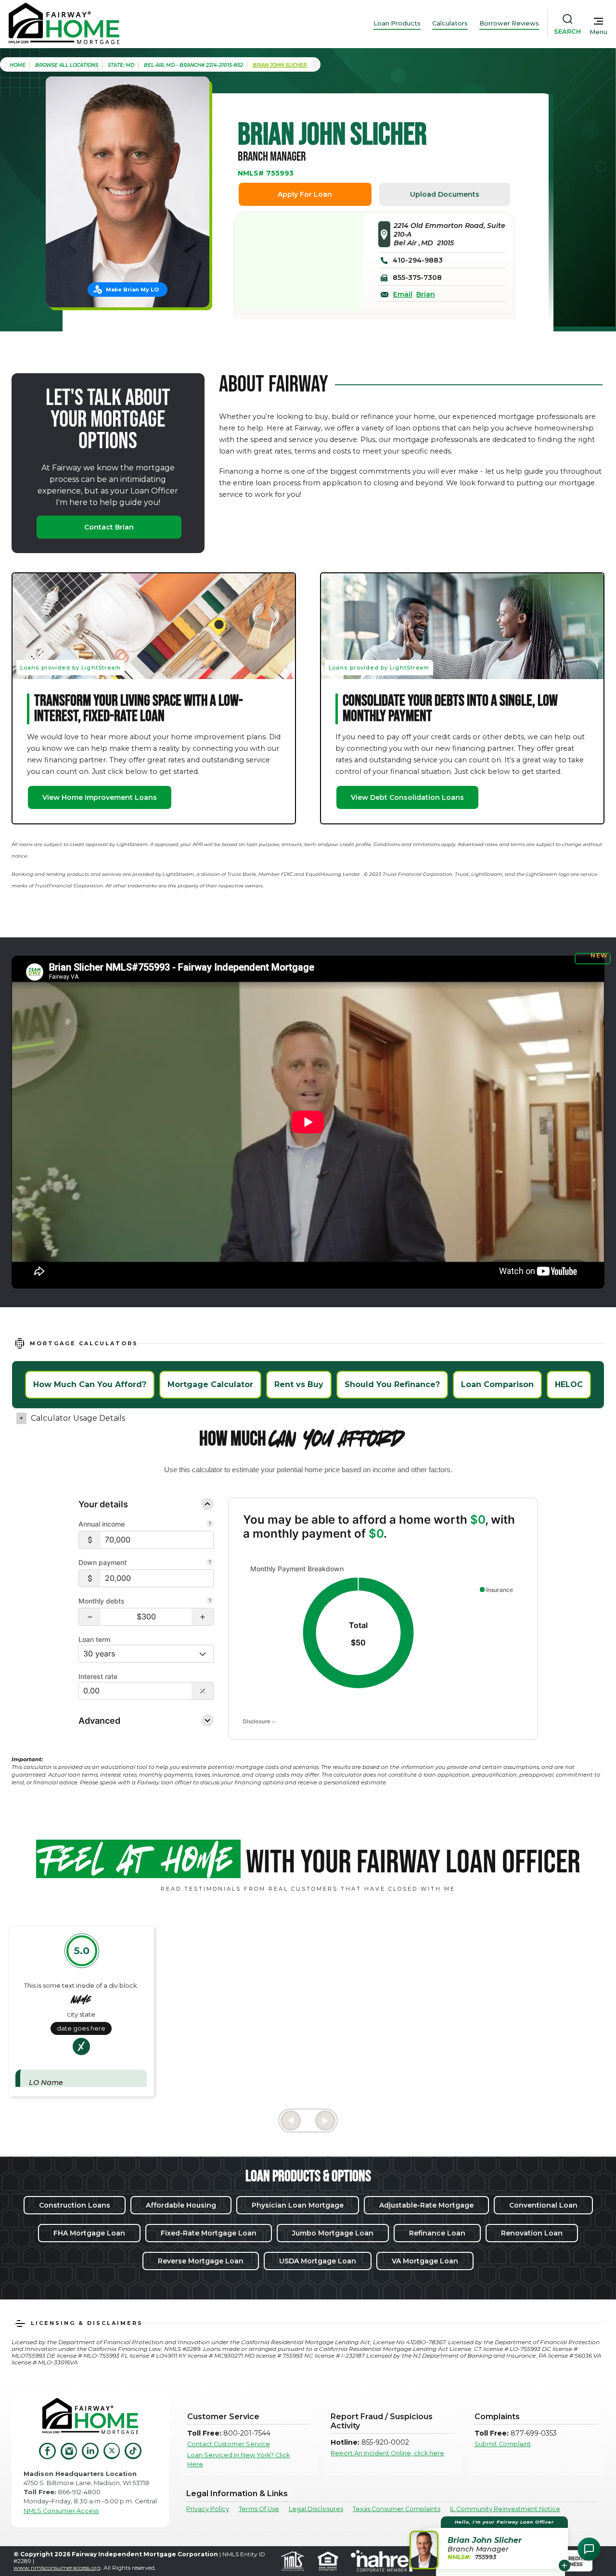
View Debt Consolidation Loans (407, 797)
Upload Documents (445, 194)
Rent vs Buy (299, 1384)
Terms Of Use (259, 2509)
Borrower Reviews (509, 23)
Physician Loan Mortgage (298, 2205)
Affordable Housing (181, 2205)
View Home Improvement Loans (100, 797)
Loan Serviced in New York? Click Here (238, 2460)
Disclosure (257, 1721)
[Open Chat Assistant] (589, 2549)
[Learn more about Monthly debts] (210, 1602)
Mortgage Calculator (210, 1384)
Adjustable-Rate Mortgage (426, 2205)
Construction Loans (75, 2205)
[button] (90, 1617)
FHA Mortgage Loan (89, 2233)
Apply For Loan (305, 194)
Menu (598, 32)
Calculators (450, 23)
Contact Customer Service (229, 2444)
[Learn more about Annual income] (210, 1525)
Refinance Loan (437, 2233)
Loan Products (397, 23)
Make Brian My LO (132, 290)
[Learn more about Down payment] (210, 1563)
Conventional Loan (543, 2205)
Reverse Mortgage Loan (201, 2261)
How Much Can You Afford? (90, 1384)
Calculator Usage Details (78, 1418)
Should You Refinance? (392, 1384)
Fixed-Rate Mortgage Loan (209, 2233)
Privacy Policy (208, 2509)
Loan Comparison (497, 1384)
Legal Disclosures (316, 2509)
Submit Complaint (503, 2444)
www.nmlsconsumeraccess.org (57, 2568)
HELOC (569, 1384)
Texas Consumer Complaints (397, 2509)
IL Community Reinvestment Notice (505, 2509)
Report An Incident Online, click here (387, 2453)
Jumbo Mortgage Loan (333, 2233)
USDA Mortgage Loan (318, 2261)
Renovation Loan (532, 2233)
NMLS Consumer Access (61, 2511)
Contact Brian (109, 527)
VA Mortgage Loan (425, 2261)
